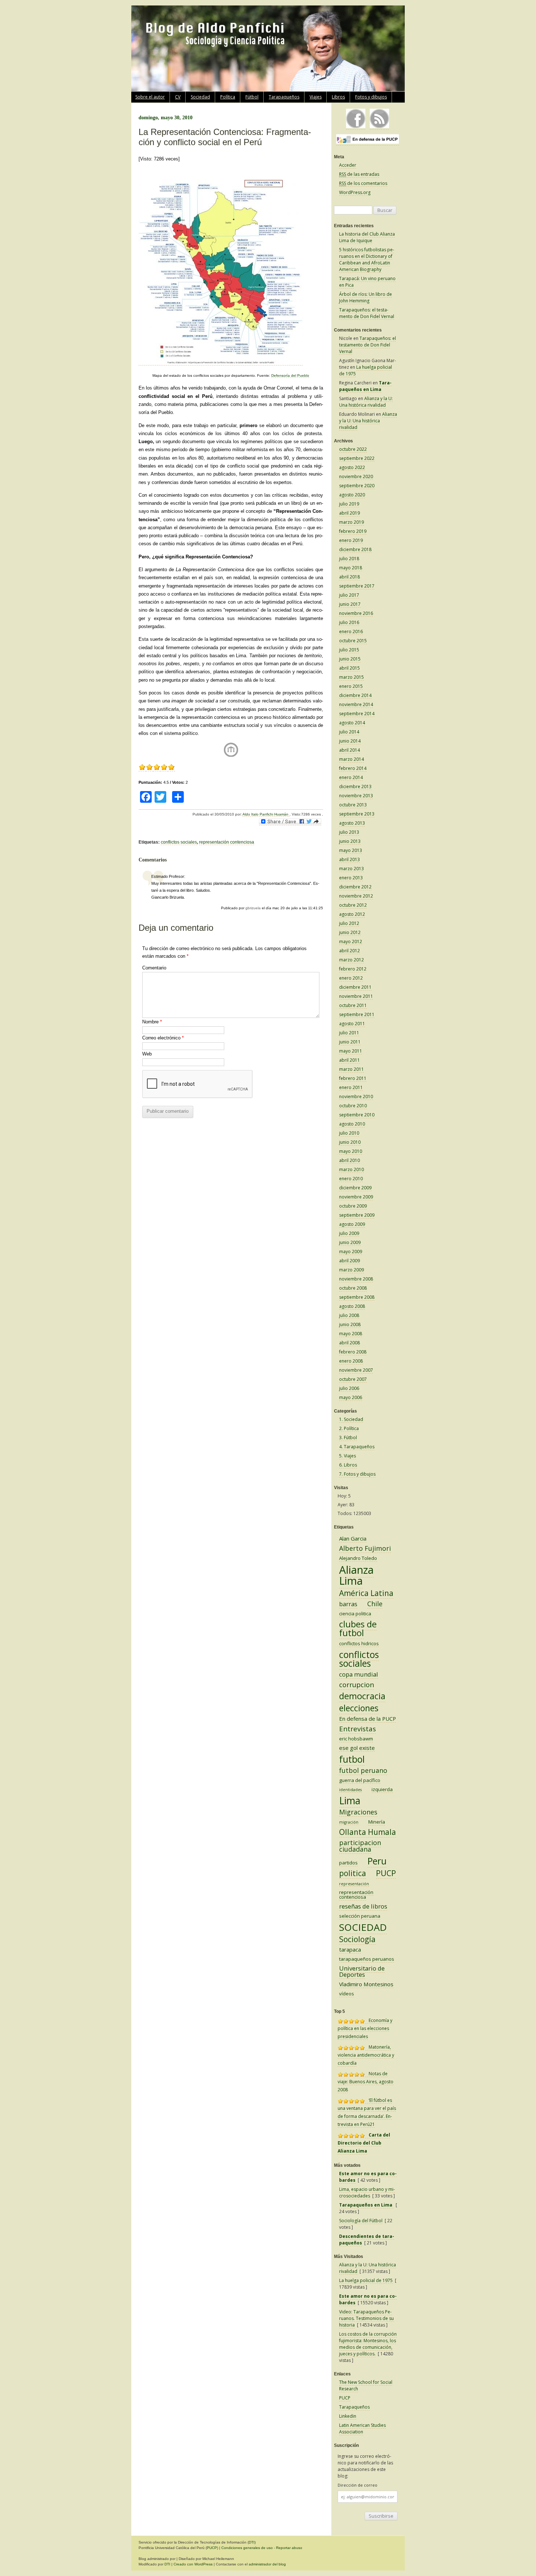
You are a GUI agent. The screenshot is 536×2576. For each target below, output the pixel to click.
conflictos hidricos (359, 1643)
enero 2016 (351, 632)
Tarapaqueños (284, 97)
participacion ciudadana (360, 1846)
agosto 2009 (352, 1224)
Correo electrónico (163, 1038)
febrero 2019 (353, 531)
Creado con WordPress (193, 2564)
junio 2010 (350, 1142)
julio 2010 (349, 1133)
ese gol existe (357, 1748)
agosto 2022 (352, 467)
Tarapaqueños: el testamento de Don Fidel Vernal (367, 313)
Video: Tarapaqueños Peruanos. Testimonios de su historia (366, 2318)
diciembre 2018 (355, 549)
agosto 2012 (352, 914)
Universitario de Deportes (362, 1971)
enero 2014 (351, 777)
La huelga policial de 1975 (366, 2280)
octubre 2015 (353, 641)
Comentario (154, 968)
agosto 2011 (352, 1024)
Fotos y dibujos (371, 97)
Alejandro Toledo (358, 1558)
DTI (252, 2542)
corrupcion (357, 1685)
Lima (350, 1800)
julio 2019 (349, 504)
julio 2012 (349, 923)
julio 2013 (349, 832)
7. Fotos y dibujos (357, 1474)
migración (349, 1822)
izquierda (382, 1789)
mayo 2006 (351, 1397)
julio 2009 (349, 1233)
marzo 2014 (351, 759)
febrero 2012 (353, 969)
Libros (338, 97)
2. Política (349, 1428)
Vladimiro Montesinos (366, 1984)
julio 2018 (349, 559)
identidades (350, 1790)
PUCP (386, 1873)
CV (178, 97)
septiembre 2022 (357, 458)
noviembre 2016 (356, 613)
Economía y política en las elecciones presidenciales (365, 2028)
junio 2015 (350, 659)
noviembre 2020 (356, 477)
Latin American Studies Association (362, 2428)
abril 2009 (349, 1261)
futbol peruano (363, 1770)
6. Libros (348, 1465)
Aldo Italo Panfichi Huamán (266, 814)
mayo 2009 (351, 1252)
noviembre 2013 (356, 796)
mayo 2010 (351, 1151)
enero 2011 (351, 1087)
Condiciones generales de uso (247, 2548)
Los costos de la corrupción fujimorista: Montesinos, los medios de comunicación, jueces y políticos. (368, 2344)
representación (354, 1884)
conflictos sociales (179, 842)
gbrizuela (253, 908)
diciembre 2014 (355, 695)
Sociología (357, 1939)
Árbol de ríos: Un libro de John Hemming (366, 297)
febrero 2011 (353, 1078)
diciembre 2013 (355, 787)
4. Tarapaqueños (357, 1447)
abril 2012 (349, 951)
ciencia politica (355, 1614)
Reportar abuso (289, 2548)
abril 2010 (349, 1160)
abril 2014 (349, 750)
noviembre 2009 (356, 1197)
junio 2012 (350, 932)
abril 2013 (349, 859)
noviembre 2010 (356, 1097)
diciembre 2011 (355, 987)
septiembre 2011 (357, 1014)
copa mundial (359, 1674)
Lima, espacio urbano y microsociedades (367, 2192)
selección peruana (360, 1916)
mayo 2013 (351, 850)
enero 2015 (351, 686)
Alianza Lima (356, 1575)
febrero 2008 (353, 1352)
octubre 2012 (353, 905)
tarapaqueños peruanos (367, 1959)
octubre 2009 (353, 1206)
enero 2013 (351, 878)
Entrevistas (358, 1729)
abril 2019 (349, 513)
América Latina (366, 1593)
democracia (362, 1696)
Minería (377, 1822)
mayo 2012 (351, 942)
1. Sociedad (351, 1419)
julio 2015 (349, 650)
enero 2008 (351, 1361)
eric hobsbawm (356, 1739)
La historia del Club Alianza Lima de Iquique (367, 237)
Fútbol (252, 97)
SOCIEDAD (363, 1927)
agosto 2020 (352, 495)
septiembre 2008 (357, 1297)
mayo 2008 (351, 1334)
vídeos (347, 1994)
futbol (352, 1759)
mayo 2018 (351, 568)
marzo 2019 (351, 522)
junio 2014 (350, 741)
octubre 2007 (353, 1379)
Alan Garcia (353, 1538)
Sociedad (200, 97)
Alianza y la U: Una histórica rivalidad (366, 402)
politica (353, 1873)
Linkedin (348, 2416)
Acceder (348, 165)
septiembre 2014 (357, 714)
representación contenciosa (227, 842)
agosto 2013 (352, 823)
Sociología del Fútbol (361, 2221)
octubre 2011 (353, 1005)
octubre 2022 (353, 449)
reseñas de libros (363, 1906)
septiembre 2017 (357, 586)
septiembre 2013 (357, 814)
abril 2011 (349, 1060)
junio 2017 (350, 604)
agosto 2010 (352, 1124)
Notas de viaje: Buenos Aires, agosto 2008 (366, 2082)
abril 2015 (349, 668)
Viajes (316, 97)
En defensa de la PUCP (368, 1719)
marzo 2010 (351, 1169)
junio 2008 (350, 1324)
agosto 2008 (352, 1306)
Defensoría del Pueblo (290, 375)
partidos (348, 1863)
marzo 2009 (351, 1270)
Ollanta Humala (368, 1832)
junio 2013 (350, 841)
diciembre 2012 (355, 887)
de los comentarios (363, 183)
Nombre (152, 1022)
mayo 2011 (351, 1051)
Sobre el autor (150, 97)
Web (147, 1054)
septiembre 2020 (357, 486)
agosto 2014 (352, 723)
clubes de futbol (358, 1628)
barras (348, 1604)
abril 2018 (349, 577)
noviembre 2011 (356, 996)
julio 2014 (349, 732)
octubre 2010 (353, 1106)
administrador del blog (267, 2564)
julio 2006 (349, 1388)
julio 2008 (349, 1315)
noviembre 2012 (356, 896)
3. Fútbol (348, 1438)
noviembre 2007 (356, 1370)
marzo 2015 (351, 677)
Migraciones (358, 1812)
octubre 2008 (353, 1288)
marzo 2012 (351, 960)
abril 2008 (349, 1343)
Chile (375, 1604)
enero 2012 (351, 978)
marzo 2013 (351, 869)
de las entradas (359, 174)
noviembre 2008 (356, 1279)
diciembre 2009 (355, 1188)
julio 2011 (349, 1033)
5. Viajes (347, 1456)
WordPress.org (355, 192)
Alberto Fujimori (365, 1548)
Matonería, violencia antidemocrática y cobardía (366, 2055)
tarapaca (350, 1949)
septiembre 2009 (357, 1215)
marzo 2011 (351, 1069)
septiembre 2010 (357, 1115)
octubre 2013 (353, 805)
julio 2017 (349, 595)
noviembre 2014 (356, 704)
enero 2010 (351, 1179)
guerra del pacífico (360, 1780)
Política (228, 97)
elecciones (359, 1708)
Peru (377, 1861)
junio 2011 (350, 1042)
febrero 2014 (353, 768)
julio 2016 (349, 622)
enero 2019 (351, 540)
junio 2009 (350, 1242)
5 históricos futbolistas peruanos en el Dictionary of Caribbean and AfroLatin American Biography (367, 259)
